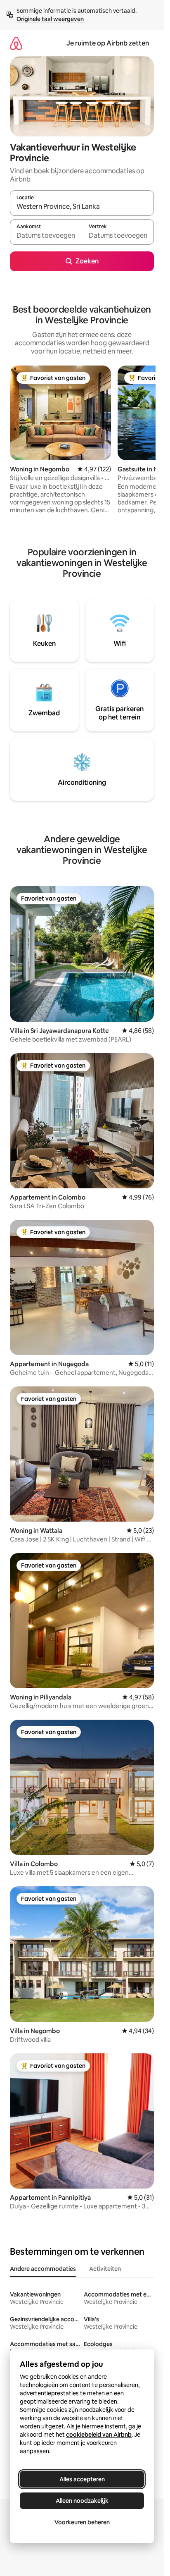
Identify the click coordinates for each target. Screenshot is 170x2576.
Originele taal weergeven (50, 19)
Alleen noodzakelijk (82, 2501)
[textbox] (46, 236)
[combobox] (82, 207)
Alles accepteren (82, 2479)
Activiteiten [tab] (105, 2269)
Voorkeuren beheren (82, 2522)
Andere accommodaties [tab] (43, 2269)
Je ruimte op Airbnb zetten (108, 43)
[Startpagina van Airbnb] (16, 43)
